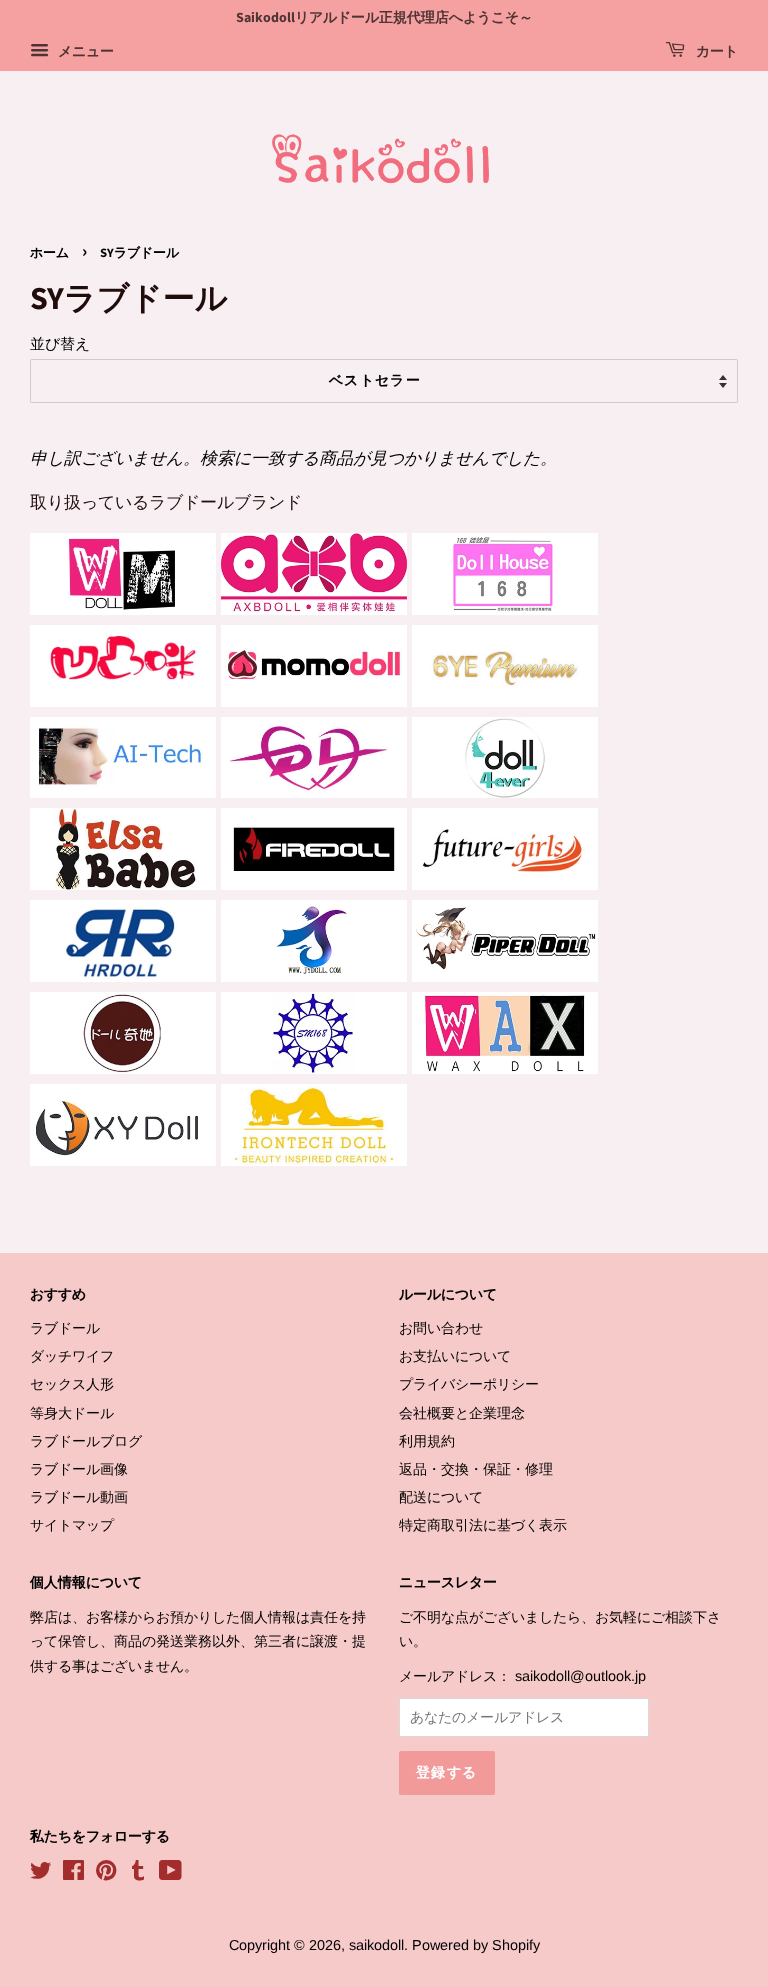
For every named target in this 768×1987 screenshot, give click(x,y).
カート (715, 52)
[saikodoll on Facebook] (73, 1874)
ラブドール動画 (79, 1497)
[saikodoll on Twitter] (41, 1874)
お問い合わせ (441, 1328)
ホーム (49, 253)
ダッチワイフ (72, 1356)
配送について (441, 1497)
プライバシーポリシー (469, 1384)
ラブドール (65, 1328)
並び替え (60, 343)
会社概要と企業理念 (462, 1413)
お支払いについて (455, 1356)
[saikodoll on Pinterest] (106, 1874)
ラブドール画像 (79, 1469)
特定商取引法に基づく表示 (483, 1525)
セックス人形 (72, 1384)
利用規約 (427, 1441)
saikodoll (376, 1945)
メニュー (84, 51)
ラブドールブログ (86, 1441)
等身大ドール (72, 1413)
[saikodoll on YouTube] (170, 1874)
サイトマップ (72, 1525)
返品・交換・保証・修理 (476, 1469)
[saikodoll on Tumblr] (138, 1874)
